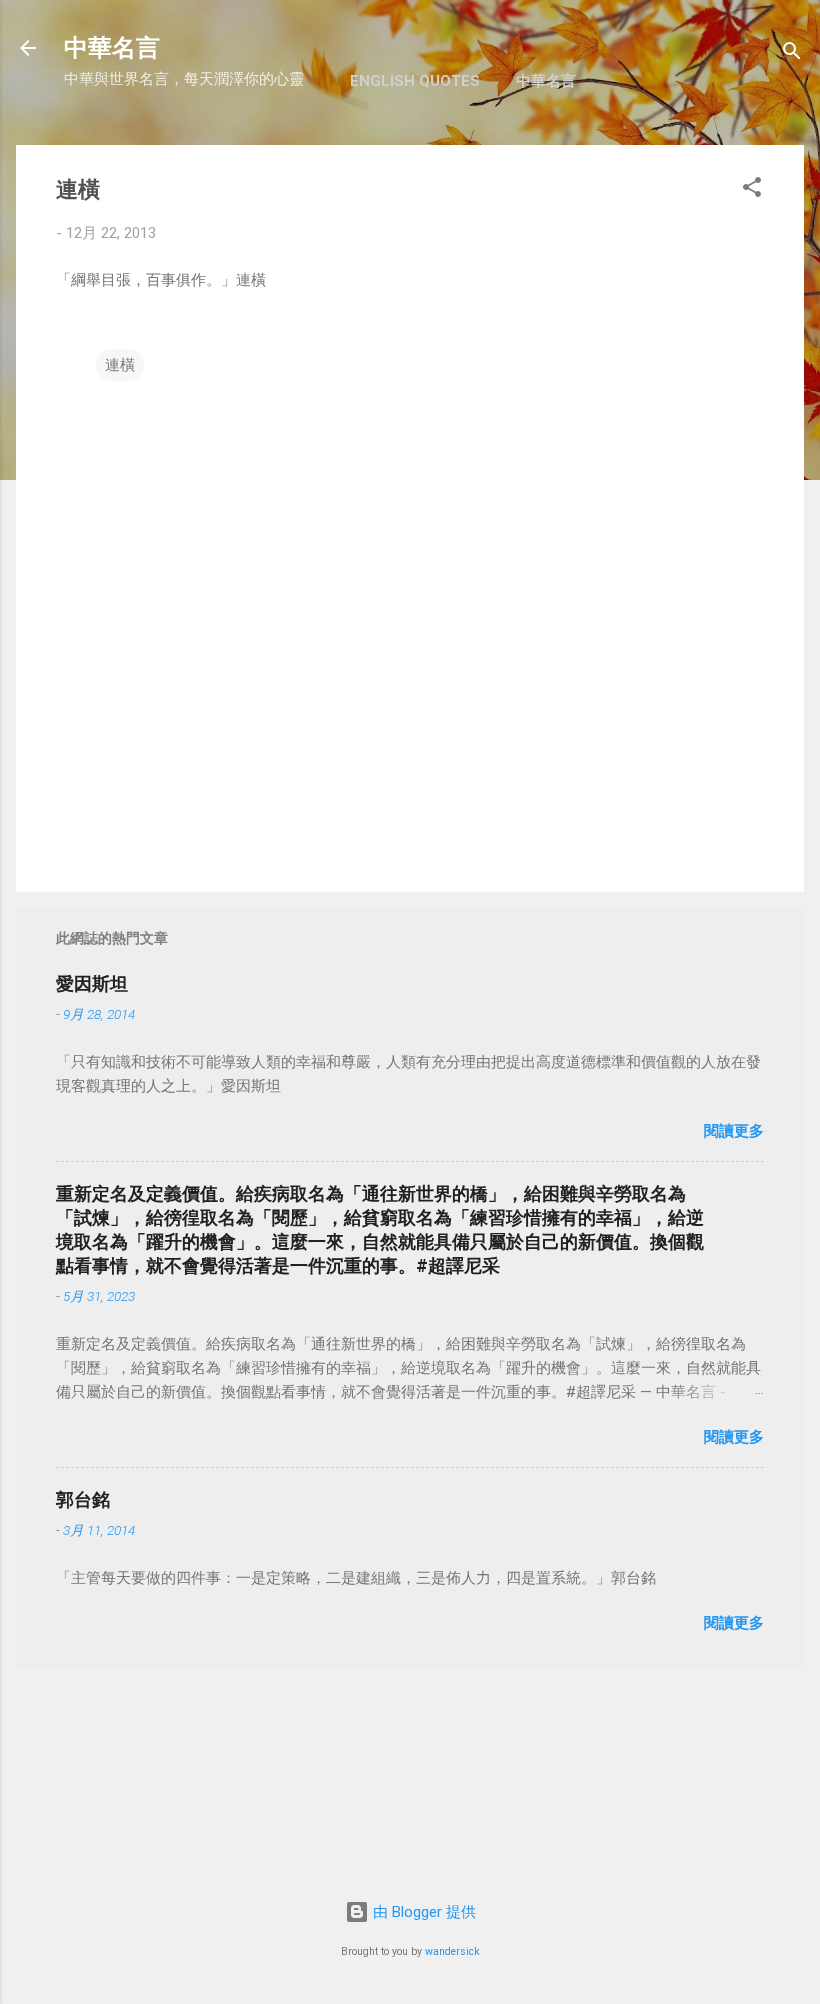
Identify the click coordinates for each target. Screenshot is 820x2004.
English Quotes (415, 81)
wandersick (452, 1951)
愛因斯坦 (92, 983)
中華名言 (112, 48)
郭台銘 (83, 1499)
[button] (752, 190)
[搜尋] (792, 54)
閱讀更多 (734, 1131)
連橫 (120, 365)
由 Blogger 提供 (422, 1912)
